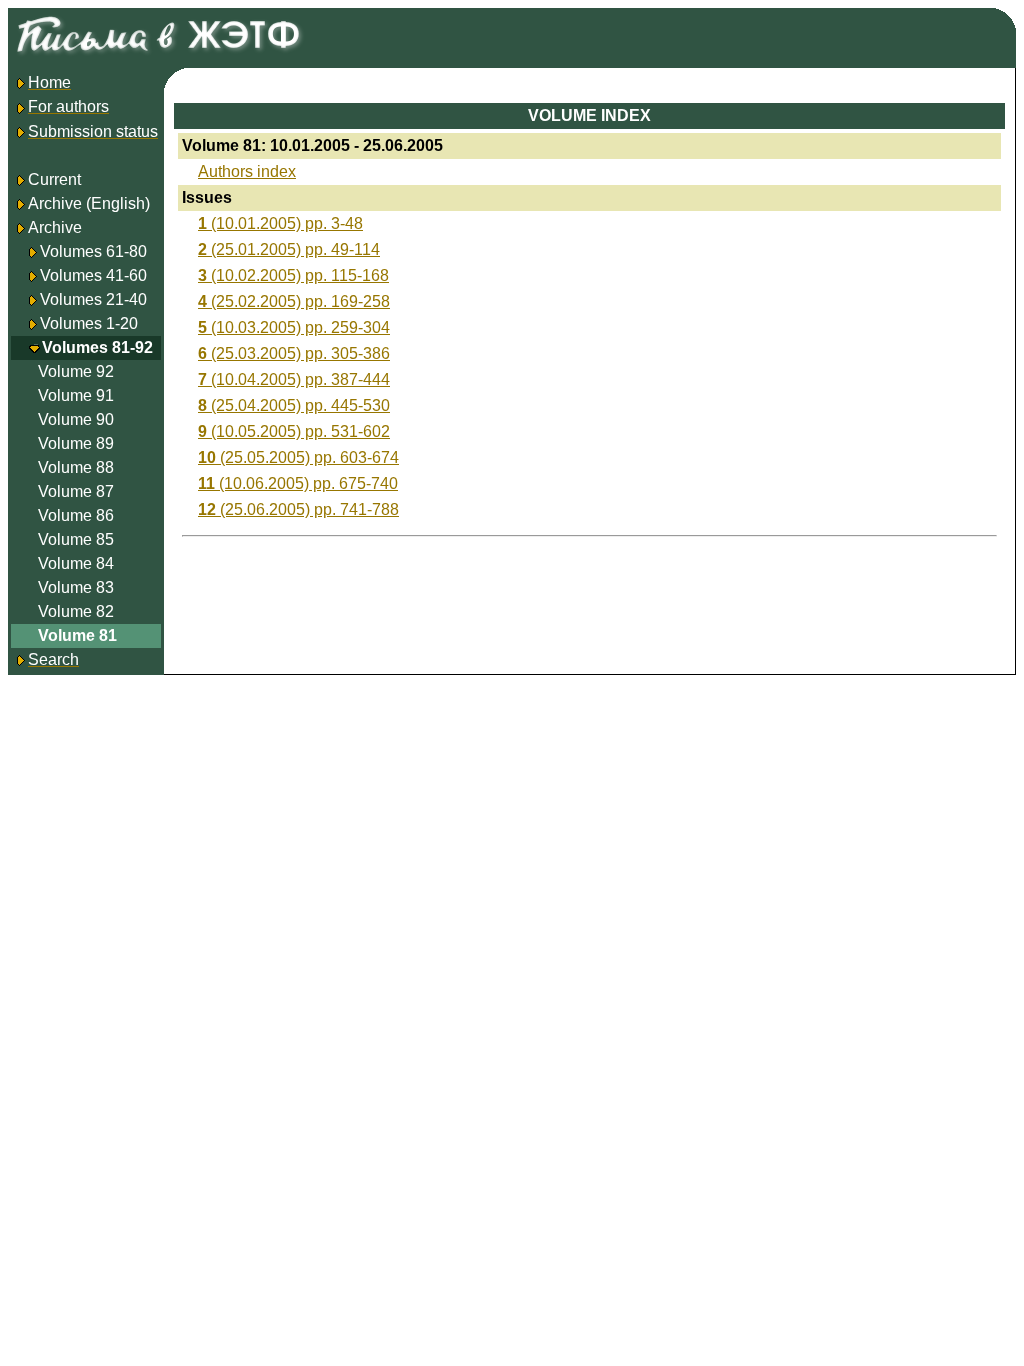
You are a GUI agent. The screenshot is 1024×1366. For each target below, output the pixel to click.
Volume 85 (76, 539)
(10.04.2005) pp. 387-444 (294, 379)
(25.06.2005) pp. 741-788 (298, 509)
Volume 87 (76, 491)
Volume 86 (76, 515)
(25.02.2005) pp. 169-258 (294, 301)
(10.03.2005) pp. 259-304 (294, 327)
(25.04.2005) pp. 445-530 (294, 405)
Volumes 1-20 (89, 323)
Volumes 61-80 (93, 251)
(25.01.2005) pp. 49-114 (289, 249)
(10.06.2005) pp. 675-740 (298, 483)
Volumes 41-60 (93, 275)
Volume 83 (76, 587)
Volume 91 (76, 395)
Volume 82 (76, 611)
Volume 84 (76, 563)
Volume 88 (76, 467)
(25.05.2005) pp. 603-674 (298, 457)
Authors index (247, 171)
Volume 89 (76, 443)
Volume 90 (76, 419)
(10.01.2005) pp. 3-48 (280, 223)
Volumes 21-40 (93, 299)
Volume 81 (77, 635)
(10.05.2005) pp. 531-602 (294, 431)
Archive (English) (89, 203)
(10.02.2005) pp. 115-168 (293, 275)
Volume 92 (76, 371)
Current (54, 179)
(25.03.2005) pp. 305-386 (294, 353)
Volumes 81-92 (97, 347)
